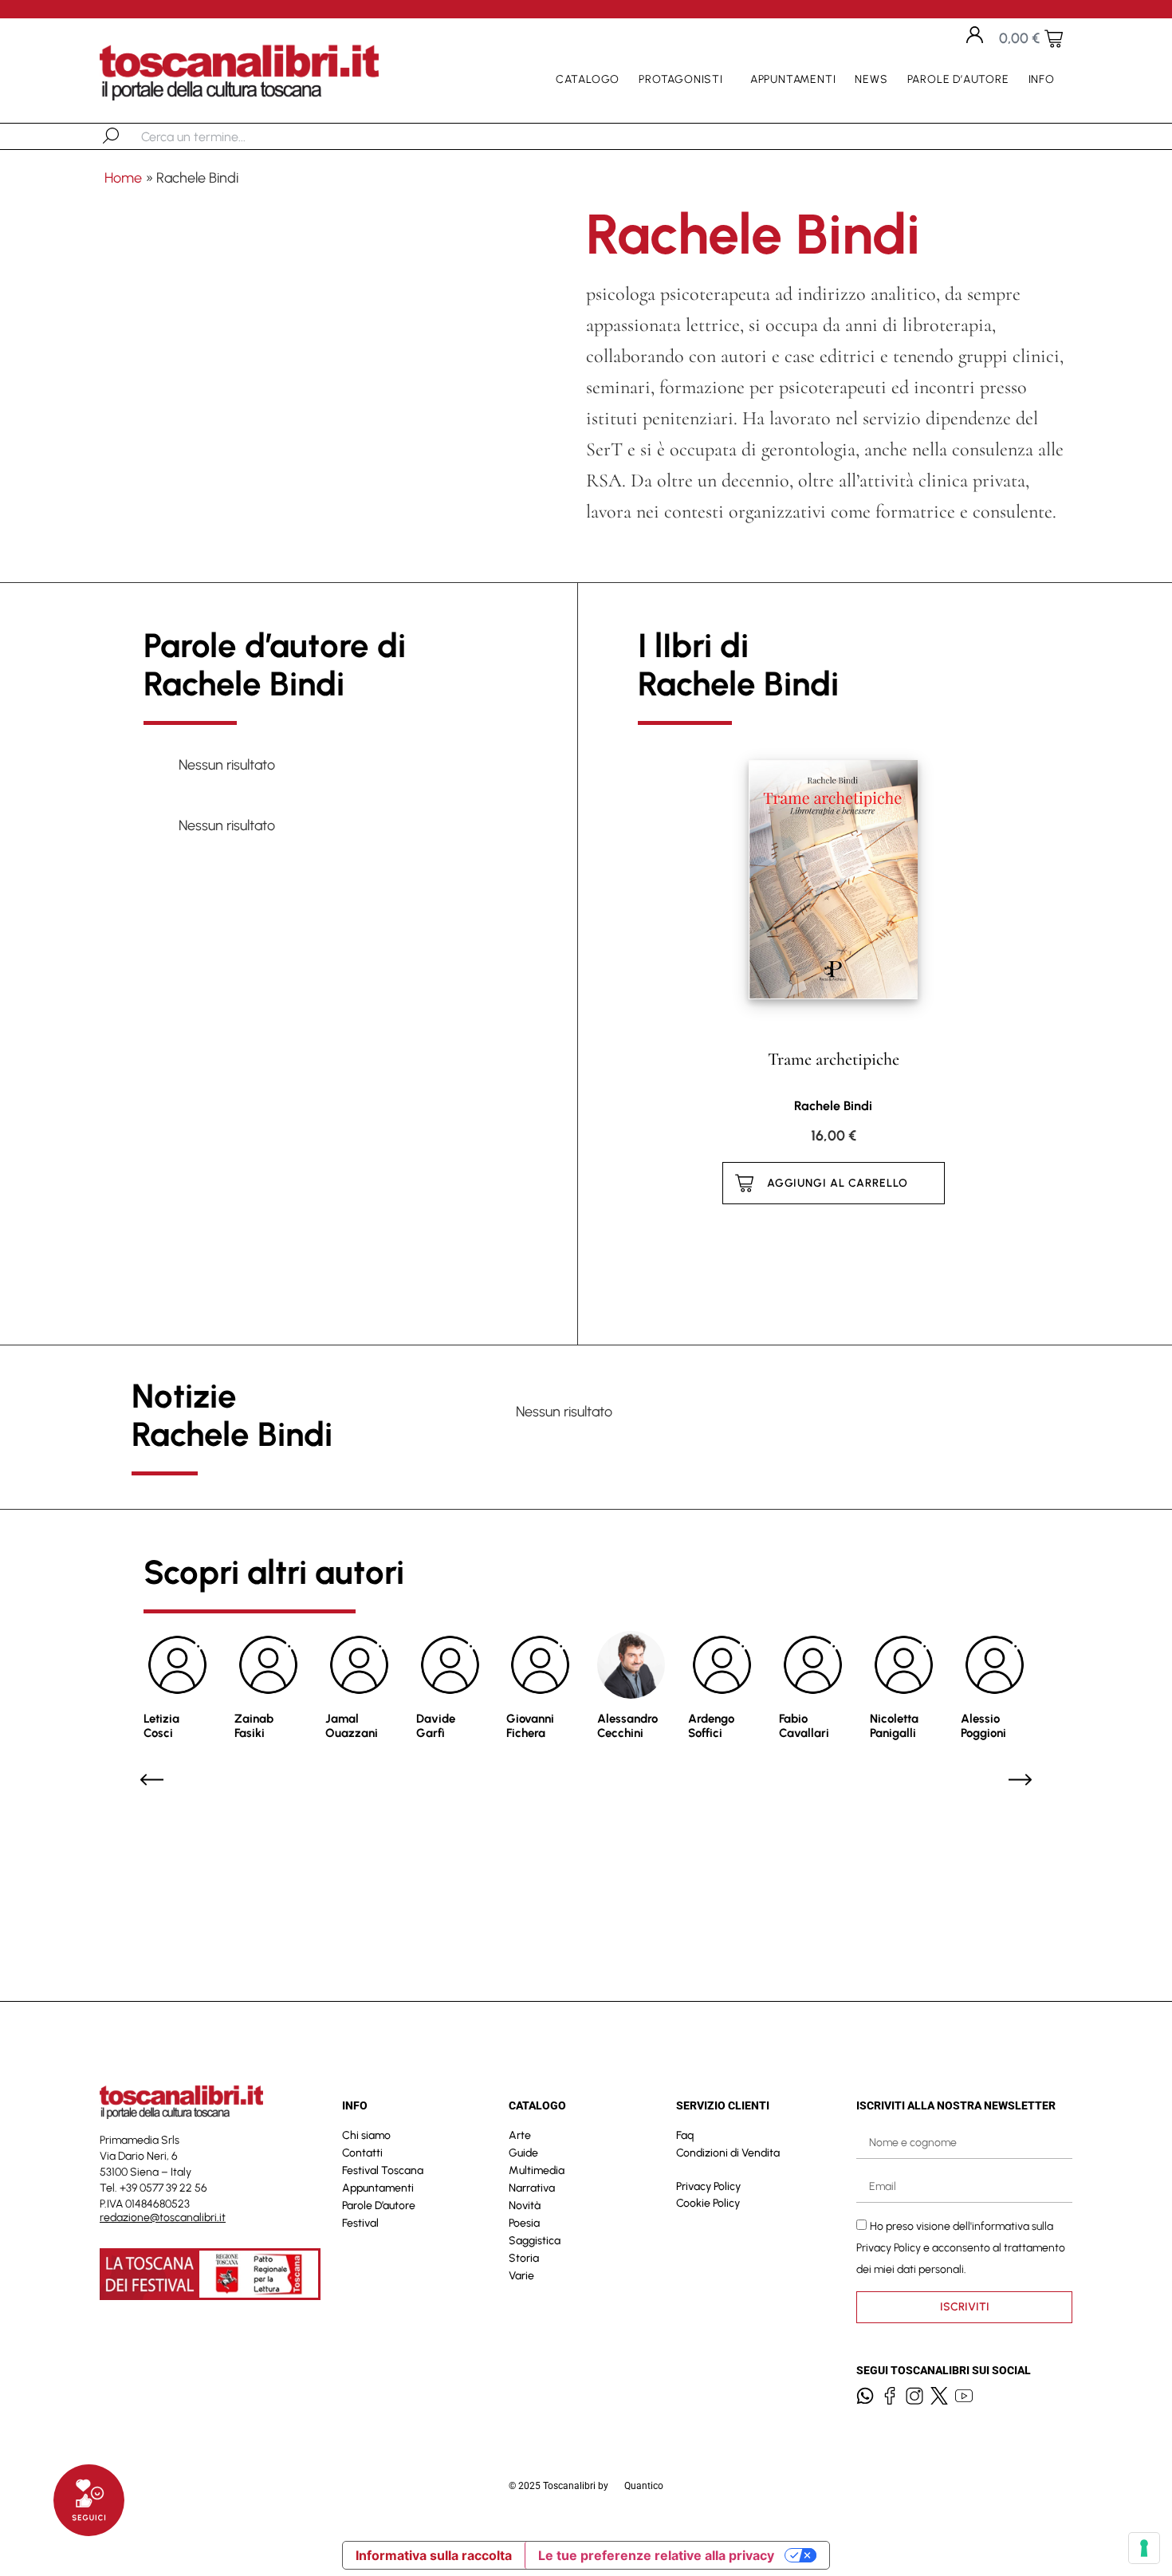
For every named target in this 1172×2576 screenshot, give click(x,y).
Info (1042, 79)
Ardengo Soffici (711, 1726)
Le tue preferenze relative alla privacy (656, 2555)
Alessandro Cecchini (627, 1726)
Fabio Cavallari (804, 1726)
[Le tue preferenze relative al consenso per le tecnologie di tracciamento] (1144, 2548)
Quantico (644, 2486)
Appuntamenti (793, 79)
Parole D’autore (958, 79)
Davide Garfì (436, 1726)
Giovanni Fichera (530, 1726)
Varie (521, 2276)
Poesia (524, 2223)
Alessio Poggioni (983, 1726)
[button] (152, 1780)
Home (123, 178)
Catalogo (588, 79)
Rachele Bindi (833, 1106)
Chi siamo (366, 2135)
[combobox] (224, 136)
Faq (685, 2135)
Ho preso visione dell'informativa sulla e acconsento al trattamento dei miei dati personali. (961, 2248)
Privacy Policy (708, 2186)
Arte (520, 2135)
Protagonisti (681, 79)
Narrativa (532, 2188)
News (871, 79)
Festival (360, 2223)
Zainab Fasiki (254, 1726)
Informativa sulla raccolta (434, 2555)
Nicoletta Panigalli (894, 1726)
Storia (524, 2258)
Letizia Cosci (161, 1726)
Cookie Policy (708, 2203)
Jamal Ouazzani (352, 1726)
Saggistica (535, 2241)
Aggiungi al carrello (838, 1183)
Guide (523, 2153)
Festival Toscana (383, 2170)
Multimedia (537, 2170)
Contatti (362, 2153)
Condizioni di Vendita (728, 2153)
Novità (525, 2206)
